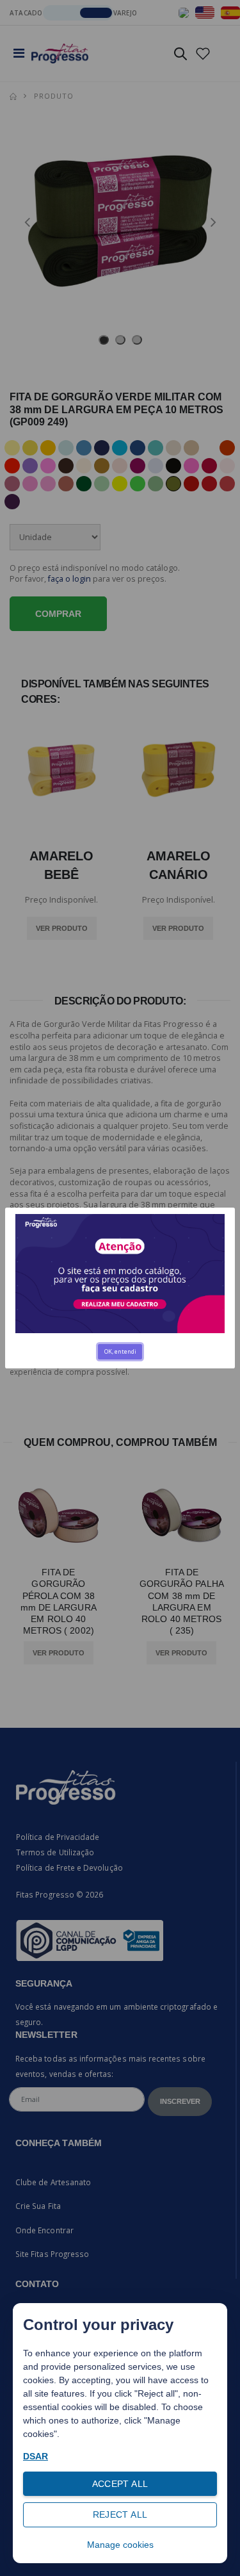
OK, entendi (120, 1351)
